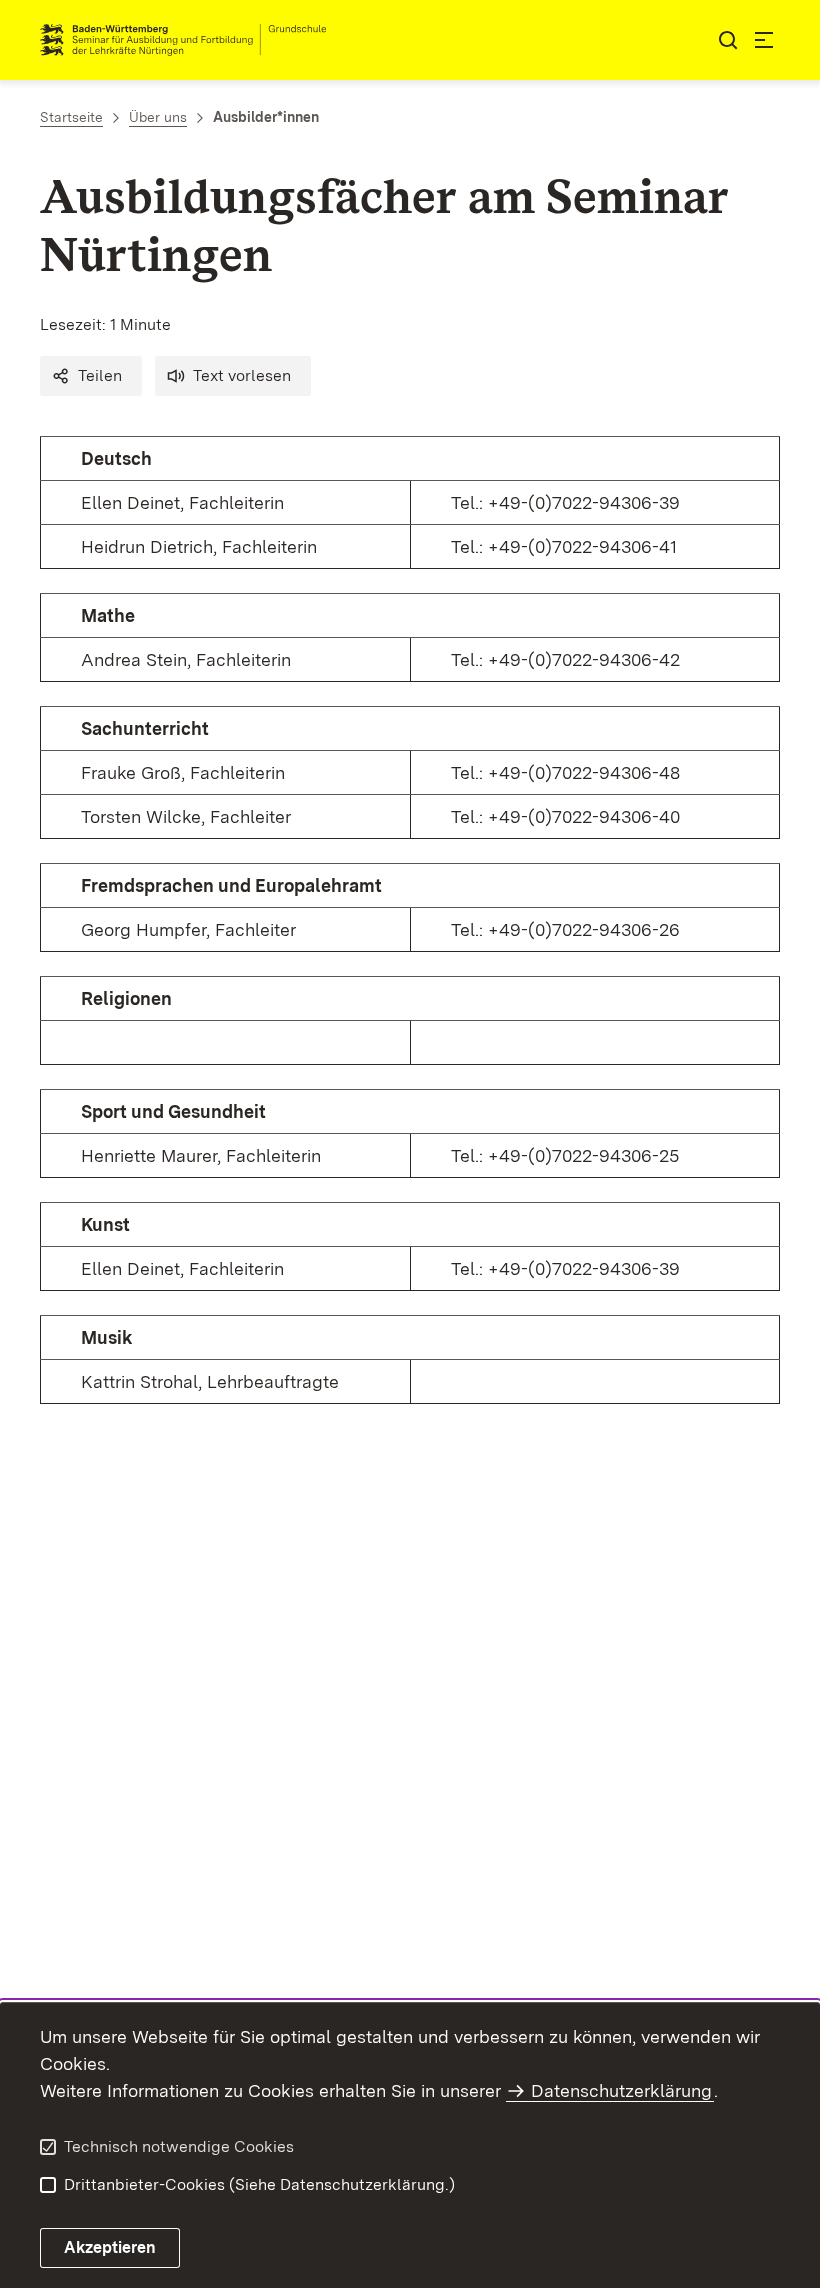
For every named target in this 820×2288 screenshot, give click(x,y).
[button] (91, 376)
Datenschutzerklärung (621, 2090)
